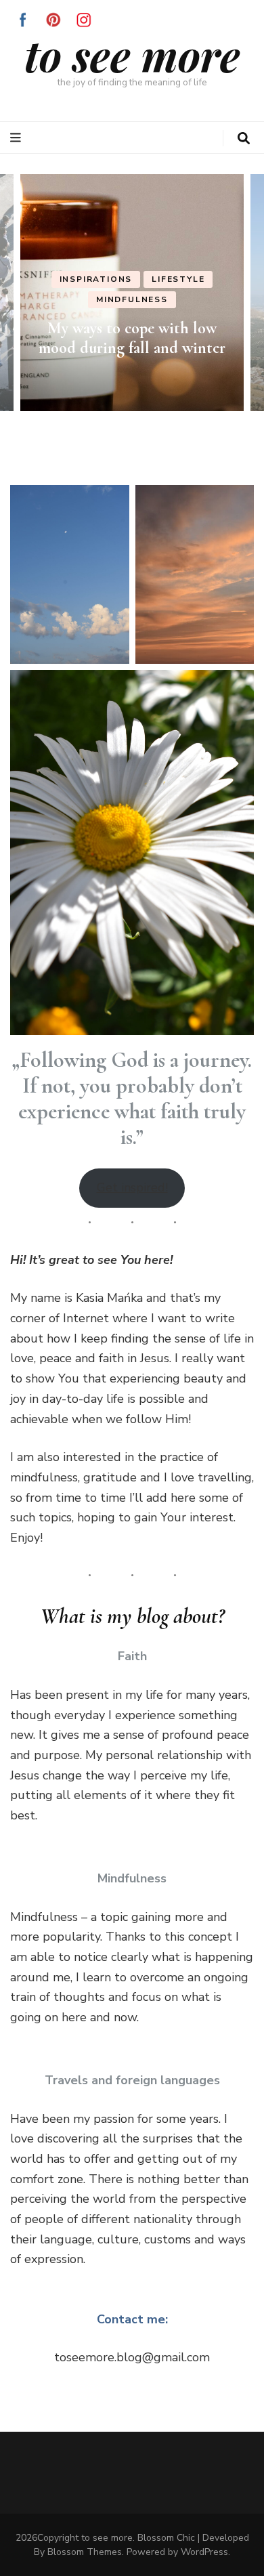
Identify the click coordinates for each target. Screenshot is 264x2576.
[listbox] (132, 293)
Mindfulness (132, 299)
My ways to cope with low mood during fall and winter (132, 338)
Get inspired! (132, 1187)
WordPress (204, 2552)
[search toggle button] (244, 139)
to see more (132, 55)
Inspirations (96, 280)
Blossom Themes (85, 2552)
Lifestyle (178, 280)
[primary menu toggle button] (17, 138)
